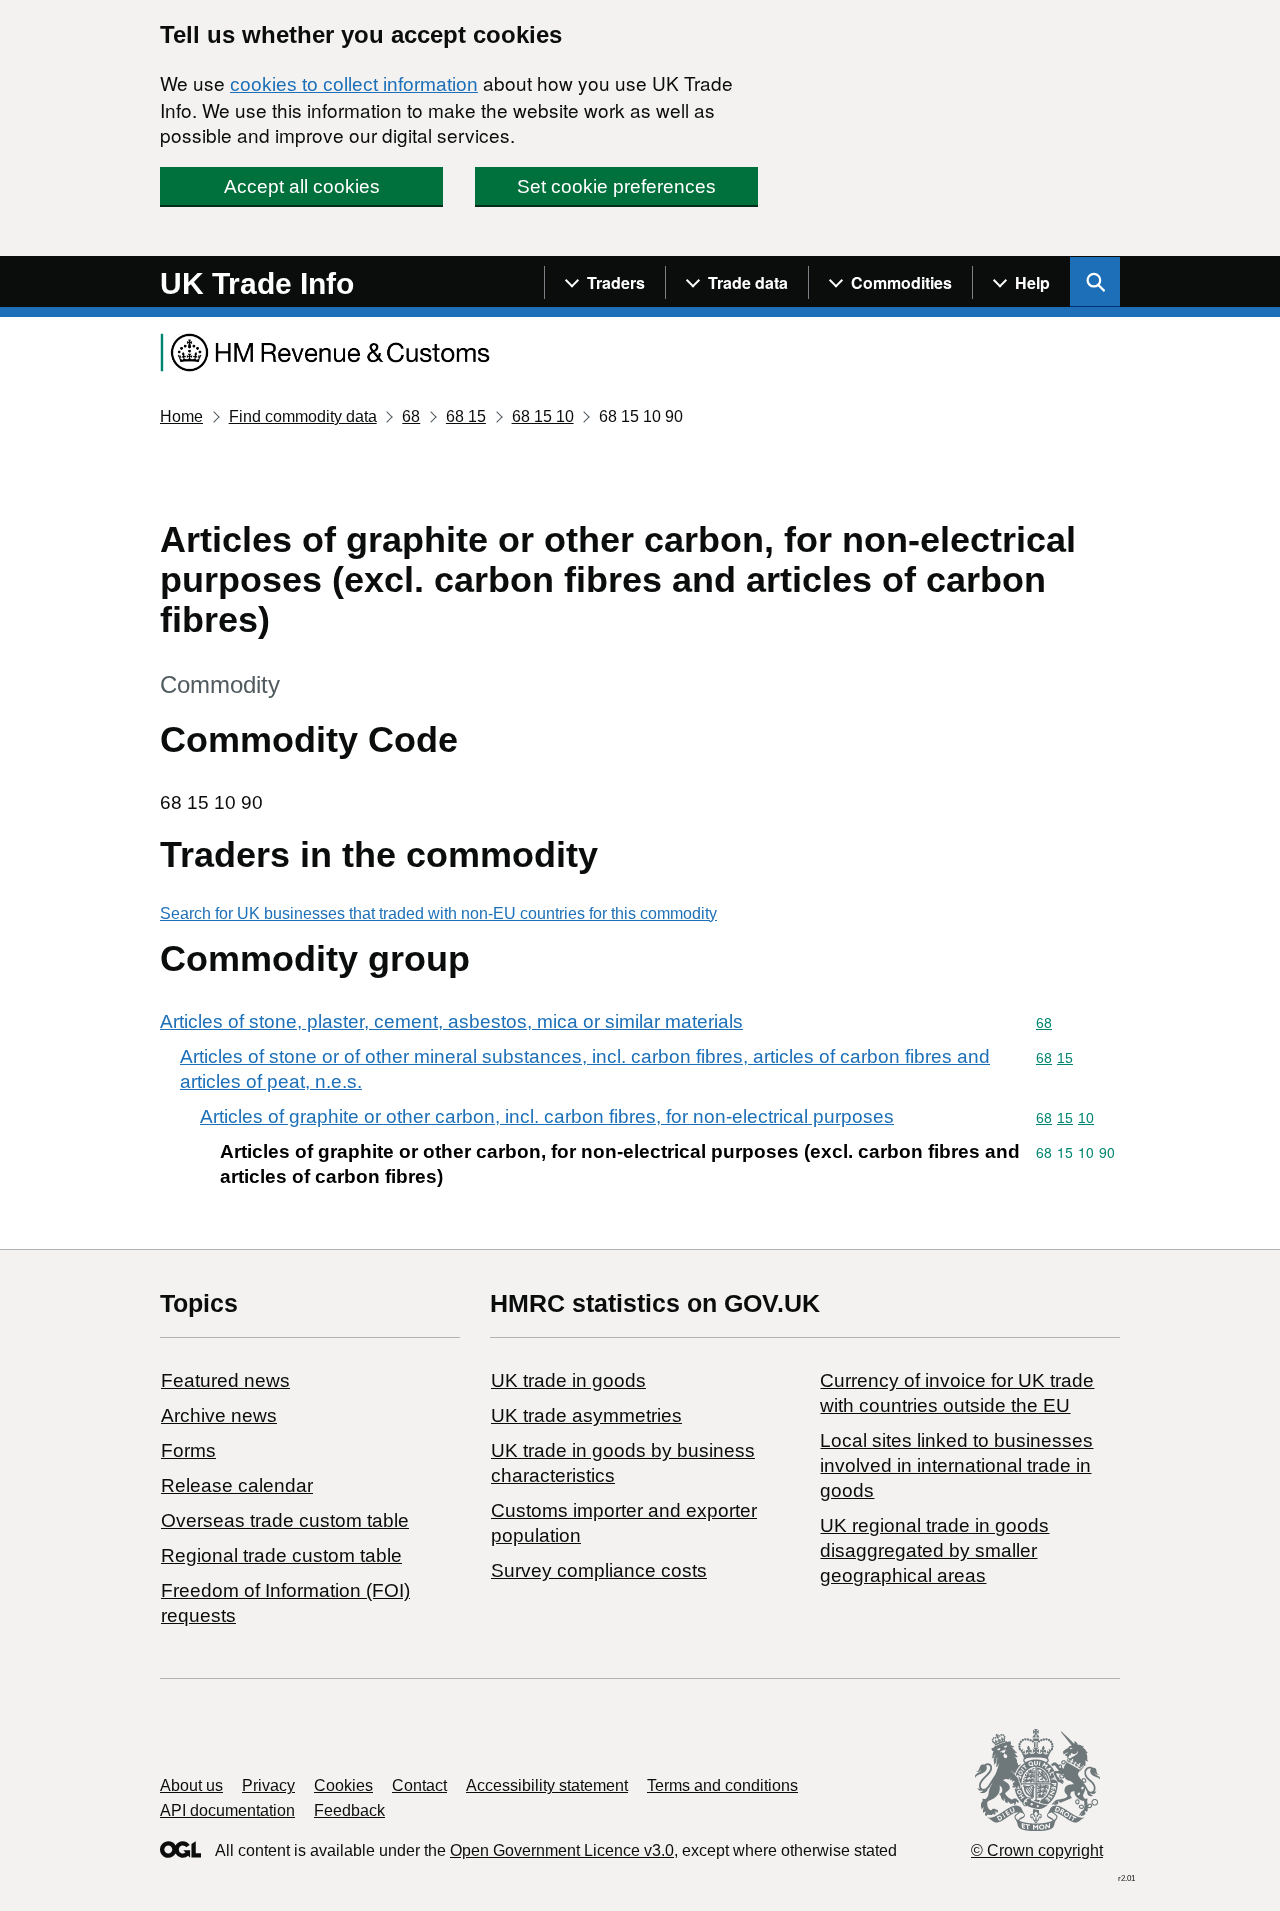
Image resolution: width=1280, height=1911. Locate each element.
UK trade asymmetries (586, 1415)
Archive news (219, 1415)
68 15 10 (543, 416)
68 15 (466, 416)
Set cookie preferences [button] (616, 186)
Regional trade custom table (281, 1555)
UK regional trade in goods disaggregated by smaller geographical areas (934, 1550)
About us (191, 1785)
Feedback (349, 1810)
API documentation (227, 1810)
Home (181, 416)
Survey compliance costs (599, 1570)
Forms (188, 1450)
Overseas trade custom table (285, 1520)
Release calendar (237, 1485)
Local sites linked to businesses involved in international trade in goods (956, 1465)
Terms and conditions (722, 1785)
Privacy (268, 1785)
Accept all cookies (302, 186)
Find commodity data (303, 416)
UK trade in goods (568, 1380)
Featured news (225, 1380)
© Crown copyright (1037, 1850)
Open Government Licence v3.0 (562, 1850)
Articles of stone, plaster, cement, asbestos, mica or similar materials (451, 1021)
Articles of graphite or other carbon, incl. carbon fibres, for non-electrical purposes (547, 1116)
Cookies (343, 1785)
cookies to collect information (354, 84)
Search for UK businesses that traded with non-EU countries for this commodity (438, 913)
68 (411, 416)
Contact (419, 1785)
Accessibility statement (547, 1785)
